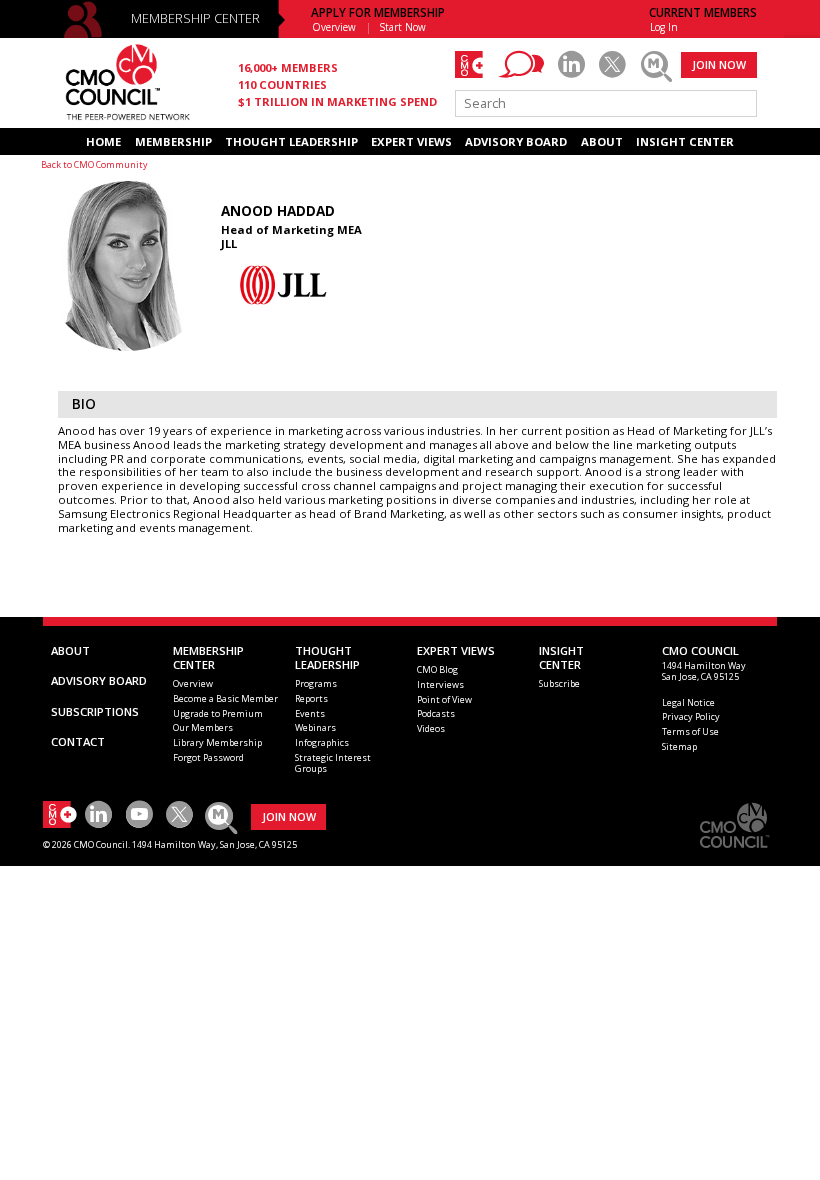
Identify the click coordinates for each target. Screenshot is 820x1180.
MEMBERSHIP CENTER (195, 18)
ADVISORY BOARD (516, 141)
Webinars (315, 727)
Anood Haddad (278, 211)
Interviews (440, 684)
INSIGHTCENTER (561, 657)
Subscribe (559, 683)
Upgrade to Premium (218, 713)
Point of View (444, 699)
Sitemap (679, 746)
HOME (103, 141)
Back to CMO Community (94, 164)
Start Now (403, 27)
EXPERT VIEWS (411, 141)
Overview (334, 27)
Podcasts (436, 713)
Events (310, 713)
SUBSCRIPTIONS (95, 711)
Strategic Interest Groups (333, 763)
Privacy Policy (691, 716)
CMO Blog (437, 669)
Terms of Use (690, 731)
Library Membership (217, 742)
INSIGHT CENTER (685, 141)
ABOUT (602, 141)
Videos (431, 728)
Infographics (322, 742)
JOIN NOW (719, 64)
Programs (316, 683)
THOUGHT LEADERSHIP (291, 141)
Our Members (203, 727)
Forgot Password (208, 757)
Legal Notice (688, 702)
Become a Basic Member (225, 698)
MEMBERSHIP (173, 141)
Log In (664, 27)
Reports (311, 698)
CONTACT (78, 741)
